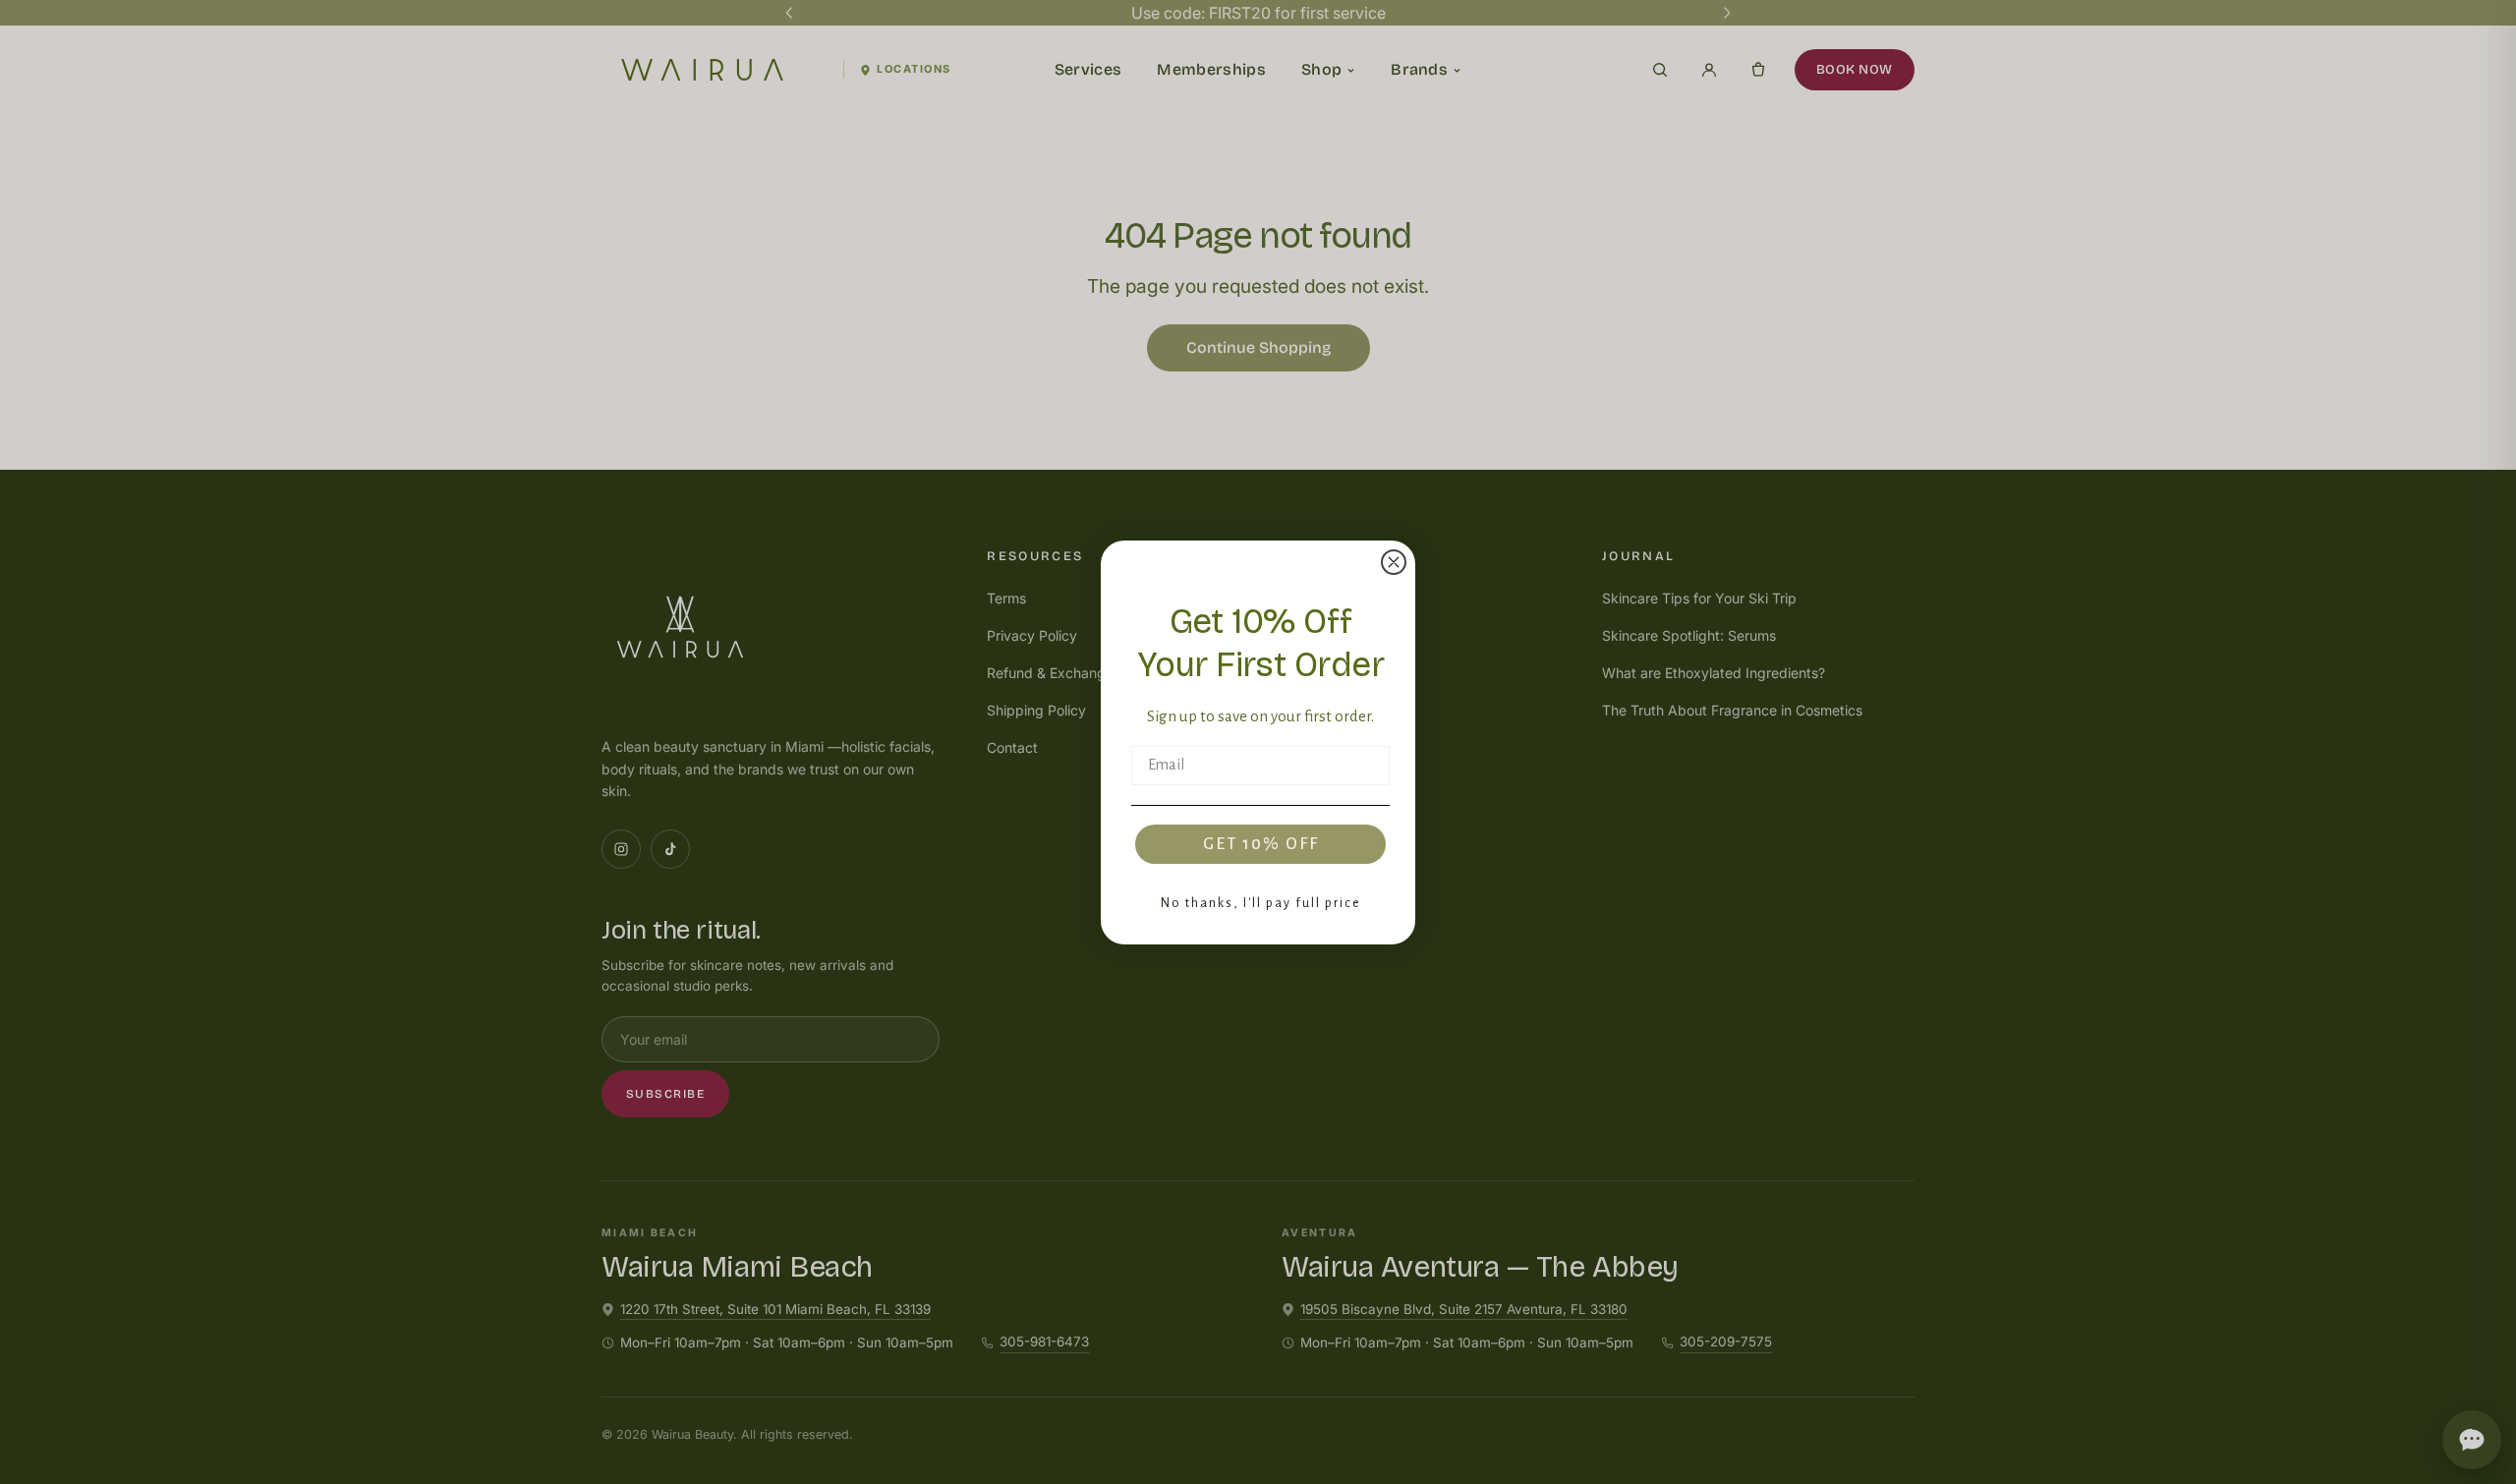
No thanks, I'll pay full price (1261, 903)
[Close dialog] (1394, 562)
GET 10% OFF (1261, 844)
